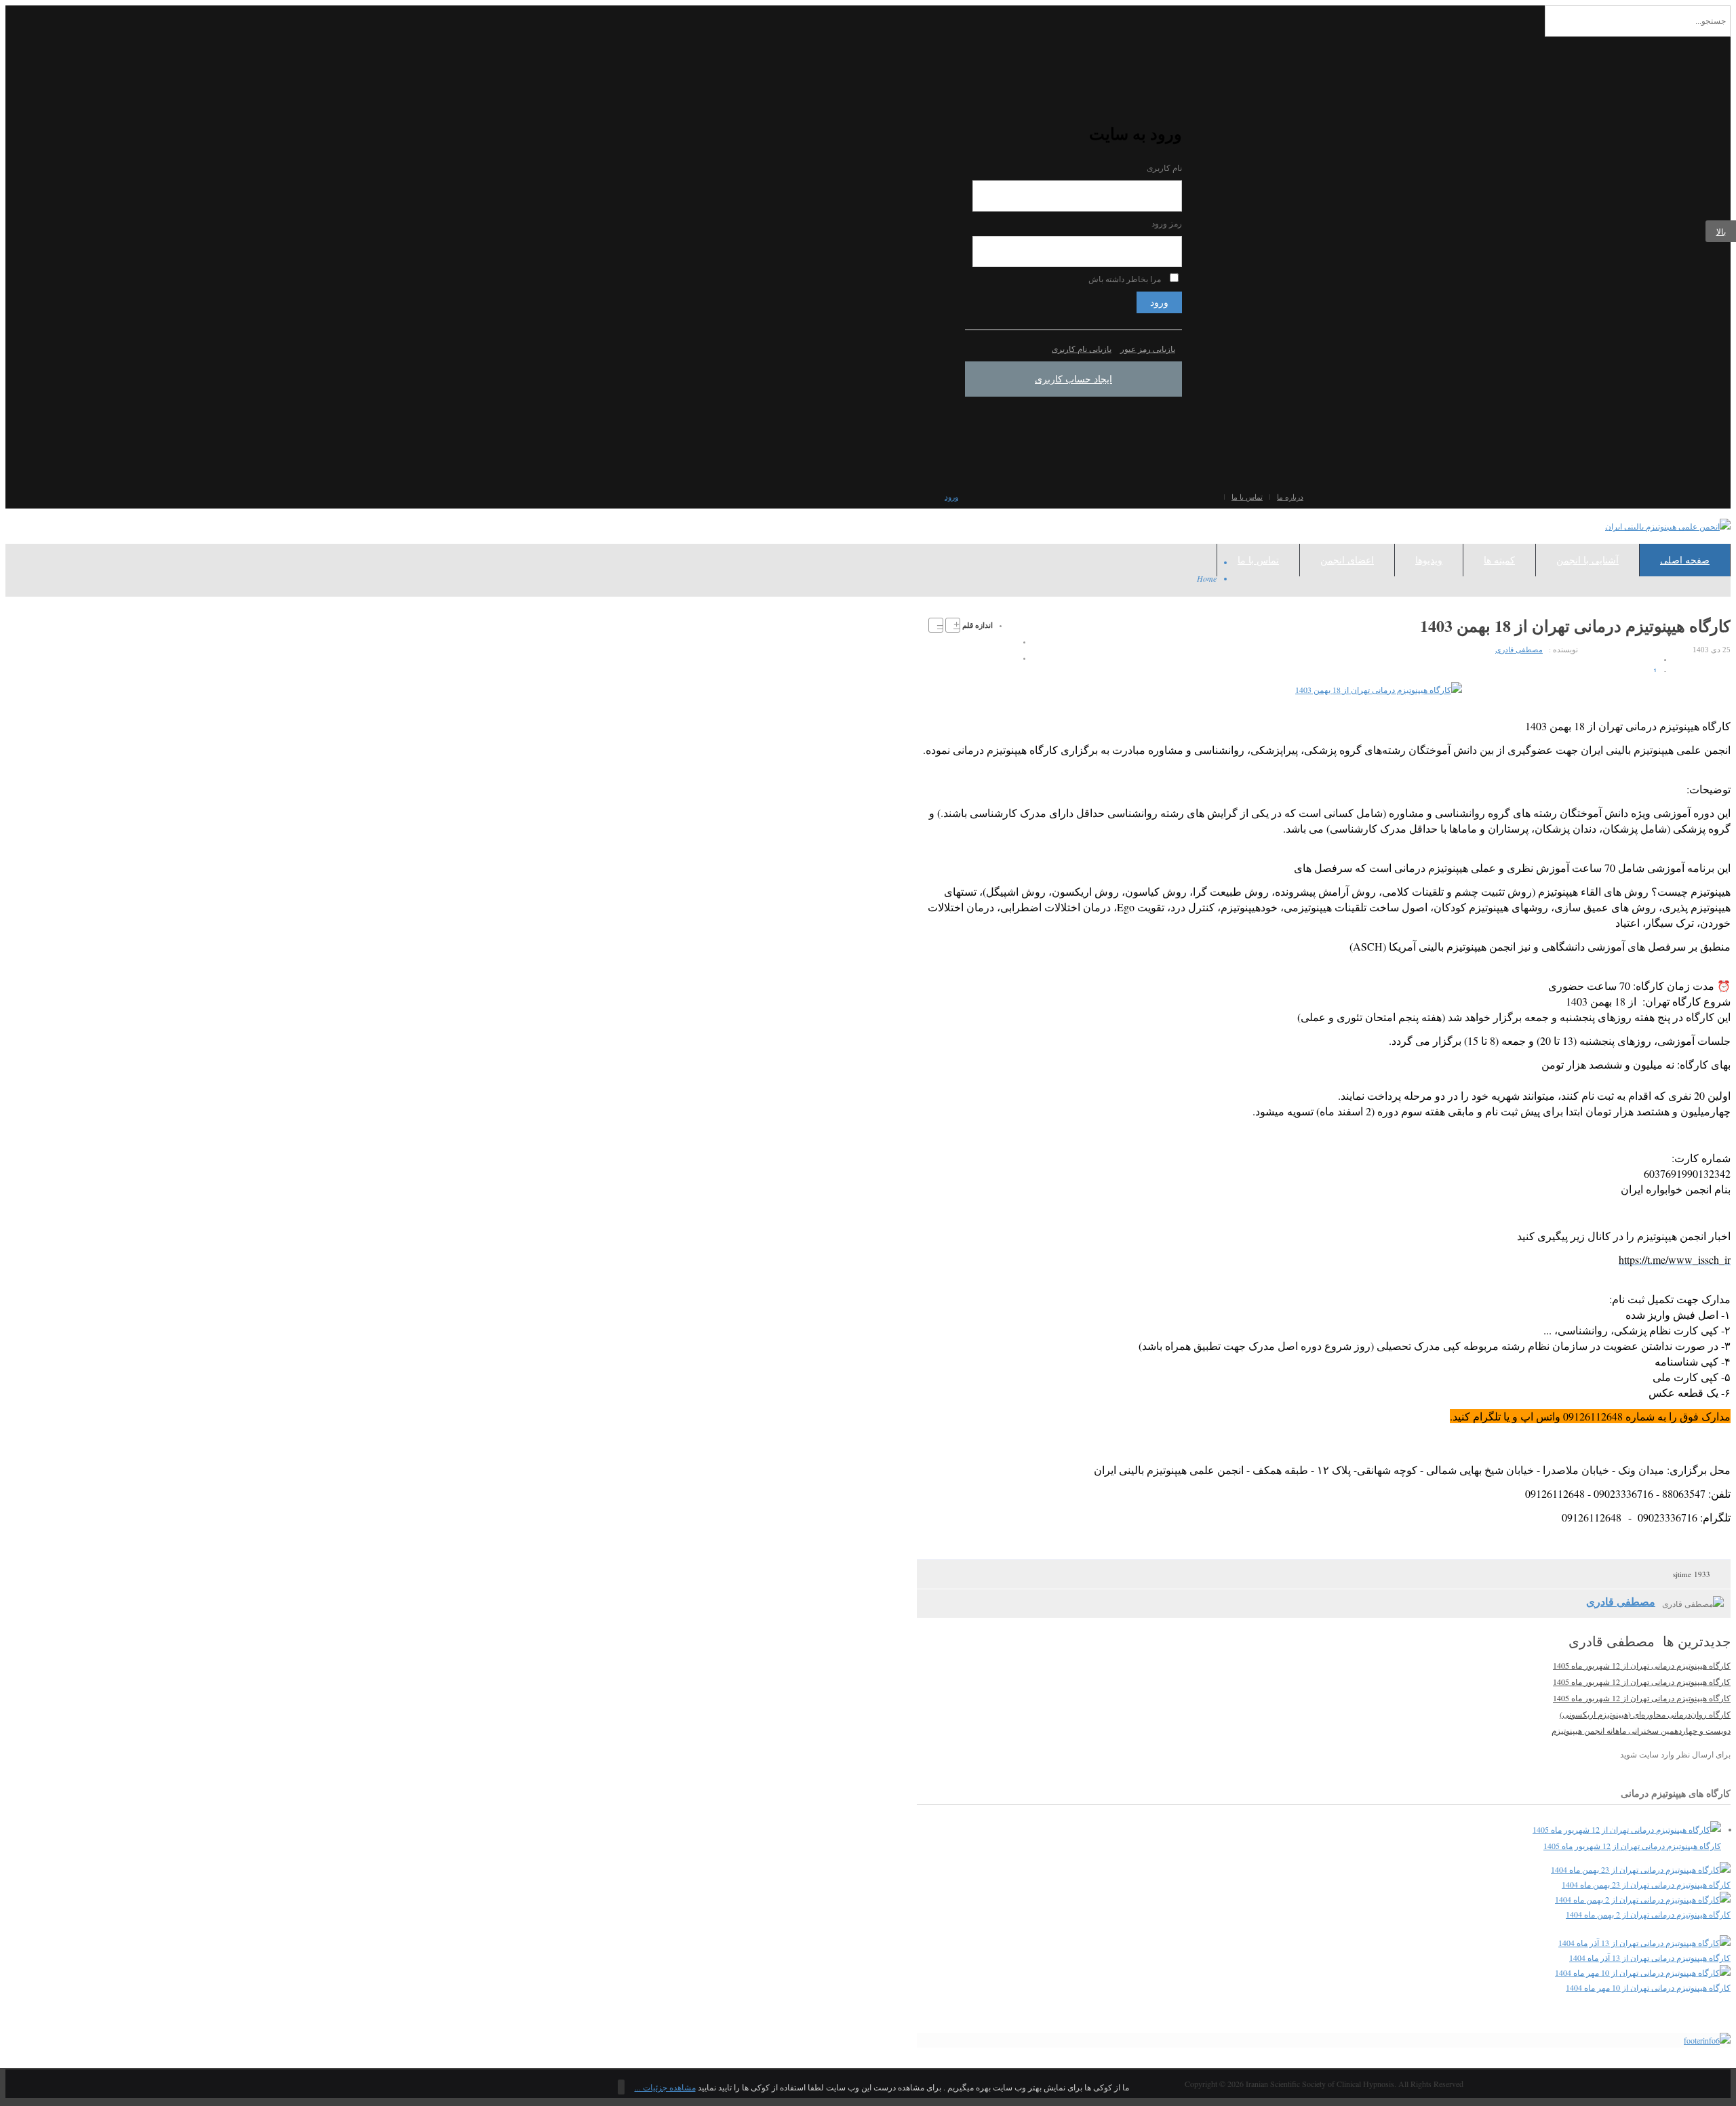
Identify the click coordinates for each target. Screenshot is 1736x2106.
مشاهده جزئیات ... (665, 2087)
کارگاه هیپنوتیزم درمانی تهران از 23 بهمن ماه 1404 (1646, 1884)
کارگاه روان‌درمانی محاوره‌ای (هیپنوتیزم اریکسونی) (1645, 1714)
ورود (1159, 302)
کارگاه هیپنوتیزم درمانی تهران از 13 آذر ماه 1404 (1650, 1958)
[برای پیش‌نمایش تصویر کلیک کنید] (1379, 690)
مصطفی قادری (1519, 650)
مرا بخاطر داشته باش (1125, 279)
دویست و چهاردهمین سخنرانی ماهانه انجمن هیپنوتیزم (1641, 1730)
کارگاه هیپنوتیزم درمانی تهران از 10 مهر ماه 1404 (1648, 1987)
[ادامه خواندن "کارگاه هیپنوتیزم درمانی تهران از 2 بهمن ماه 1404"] (1643, 1899)
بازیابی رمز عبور (1148, 349)
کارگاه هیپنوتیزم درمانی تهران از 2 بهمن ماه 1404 (1648, 1914)
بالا (1721, 231)
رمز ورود (1167, 223)
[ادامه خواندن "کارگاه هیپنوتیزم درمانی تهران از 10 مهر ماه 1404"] (1643, 1972)
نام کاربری (1164, 168)
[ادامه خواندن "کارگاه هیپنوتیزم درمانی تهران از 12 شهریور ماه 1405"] (1627, 1829)
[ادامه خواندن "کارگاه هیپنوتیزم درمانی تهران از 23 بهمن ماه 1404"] (1641, 1869)
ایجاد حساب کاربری (1073, 379)
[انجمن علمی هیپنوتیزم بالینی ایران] (1668, 526)
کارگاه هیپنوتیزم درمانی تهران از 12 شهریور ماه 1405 (1642, 1665)
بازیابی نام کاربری (1082, 349)
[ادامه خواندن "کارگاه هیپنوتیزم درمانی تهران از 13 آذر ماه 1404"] (1644, 1943)
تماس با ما (1247, 497)
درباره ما (1290, 497)
